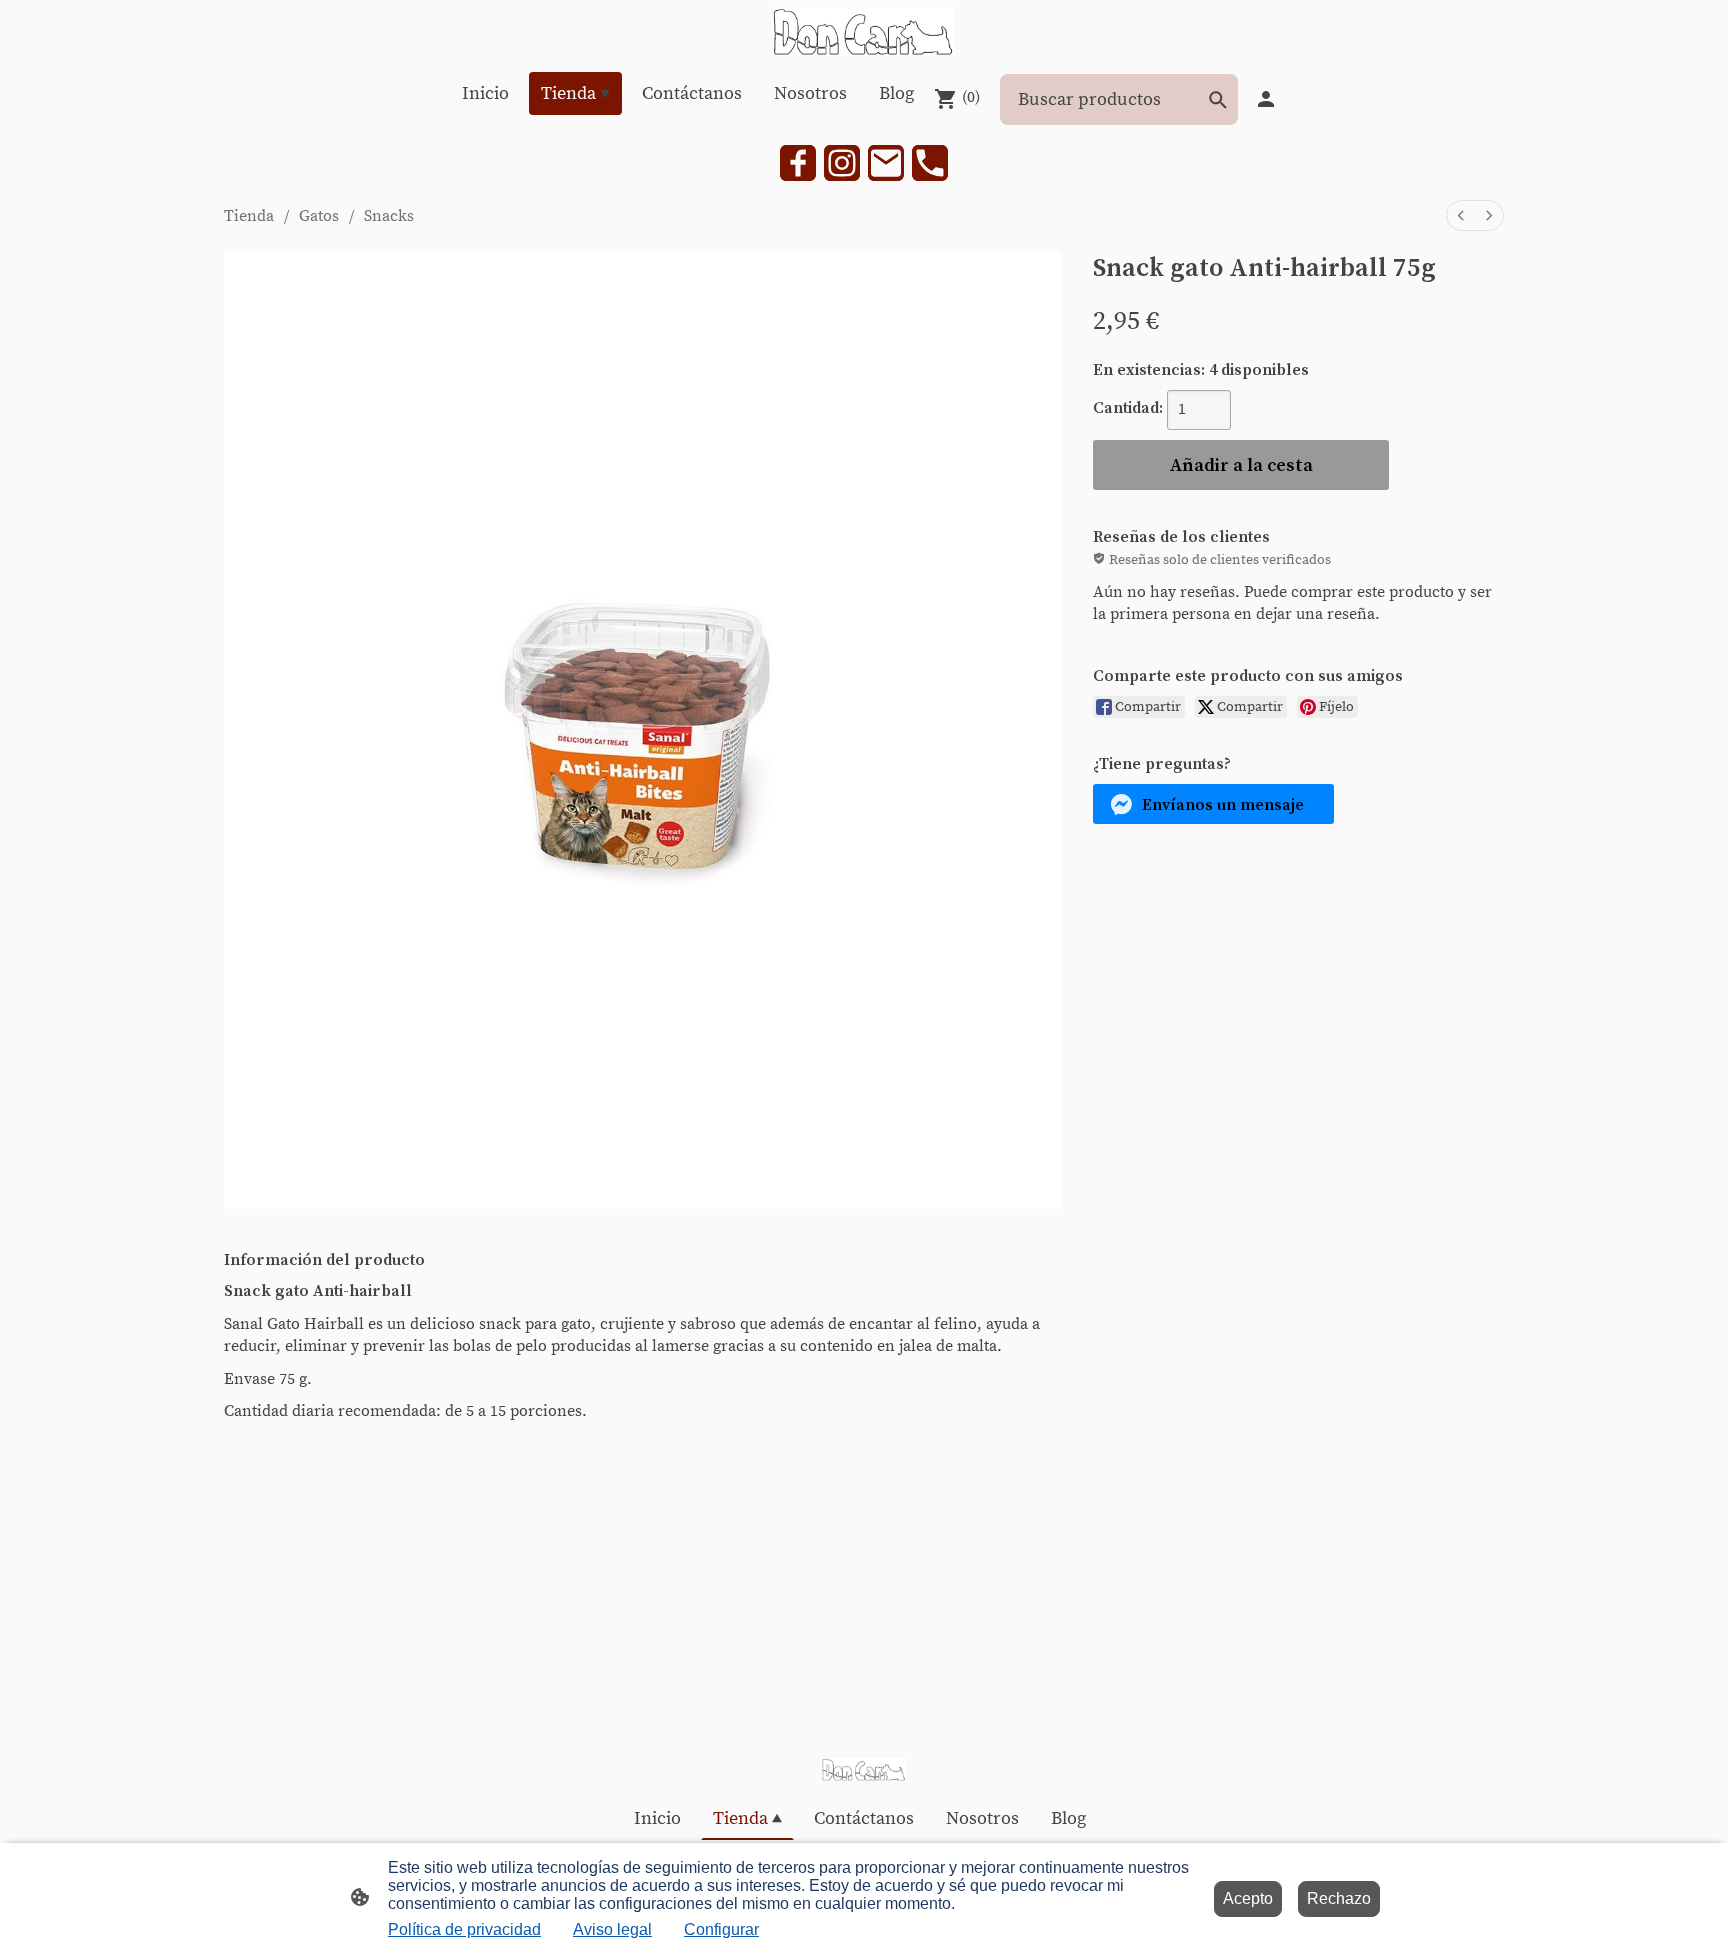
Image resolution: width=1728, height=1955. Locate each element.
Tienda (249, 216)
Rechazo (1339, 1898)
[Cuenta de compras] (1266, 99)
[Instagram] (842, 163)
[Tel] (930, 163)
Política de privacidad (464, 1929)
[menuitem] (1461, 215)
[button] (1213, 804)
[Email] (886, 163)
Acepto (1248, 1898)
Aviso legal (612, 1929)
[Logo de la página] (863, 31)
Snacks (389, 216)
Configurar (721, 1929)
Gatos (319, 216)
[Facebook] (798, 163)
